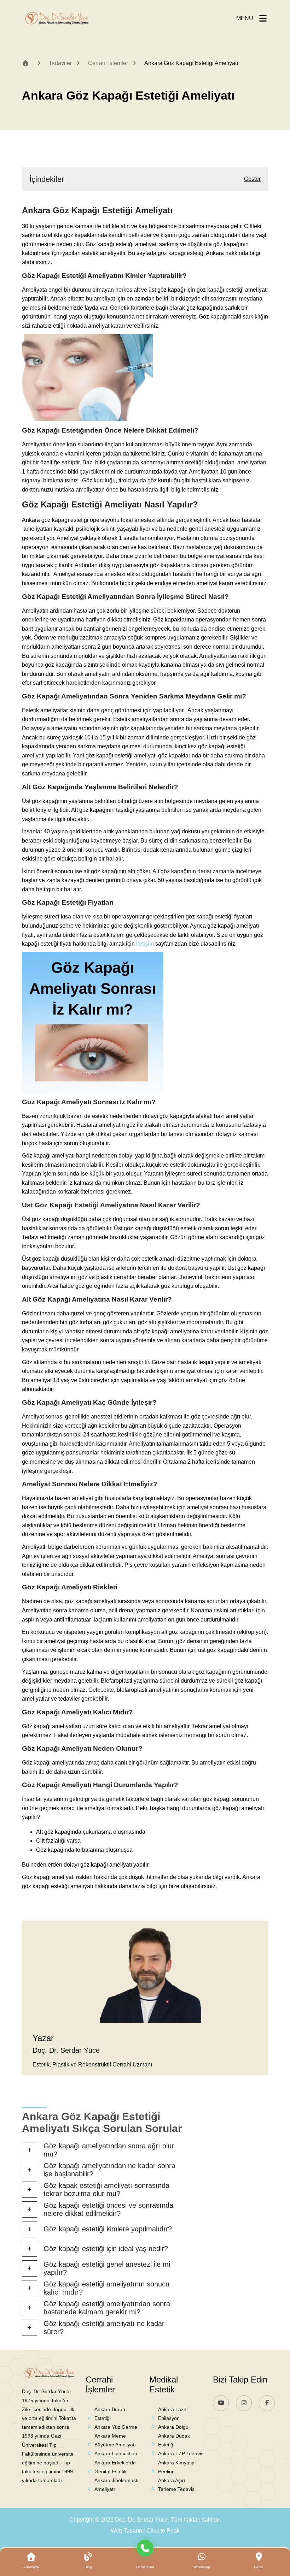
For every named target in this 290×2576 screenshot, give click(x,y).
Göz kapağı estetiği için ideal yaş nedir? (106, 2249)
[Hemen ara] (145, 2550)
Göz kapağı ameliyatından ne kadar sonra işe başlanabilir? (109, 2170)
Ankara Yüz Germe (116, 2427)
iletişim (145, 944)
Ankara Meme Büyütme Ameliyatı (115, 2440)
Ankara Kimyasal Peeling (177, 2467)
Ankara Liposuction (116, 2453)
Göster (252, 179)
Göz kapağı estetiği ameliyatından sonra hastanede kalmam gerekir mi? (107, 2308)
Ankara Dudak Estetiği (174, 2440)
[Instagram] (244, 2403)
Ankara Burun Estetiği (110, 2414)
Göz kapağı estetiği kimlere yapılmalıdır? (108, 2229)
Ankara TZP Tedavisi (181, 2453)
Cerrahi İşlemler (108, 63)
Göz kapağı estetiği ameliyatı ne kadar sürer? (104, 2328)
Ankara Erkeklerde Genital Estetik (115, 2467)
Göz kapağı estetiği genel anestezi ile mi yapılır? (107, 2268)
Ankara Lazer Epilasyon (173, 2414)
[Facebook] (267, 2403)
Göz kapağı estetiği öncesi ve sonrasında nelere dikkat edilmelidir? (108, 2209)
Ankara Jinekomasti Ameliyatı (116, 2485)
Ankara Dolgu (173, 2427)
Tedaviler (60, 63)
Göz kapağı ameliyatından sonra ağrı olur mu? (109, 2150)
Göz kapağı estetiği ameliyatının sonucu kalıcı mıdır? (106, 2288)
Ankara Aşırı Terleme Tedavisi (177, 2485)
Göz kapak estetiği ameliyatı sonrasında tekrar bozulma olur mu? (106, 2190)
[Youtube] (221, 2403)
